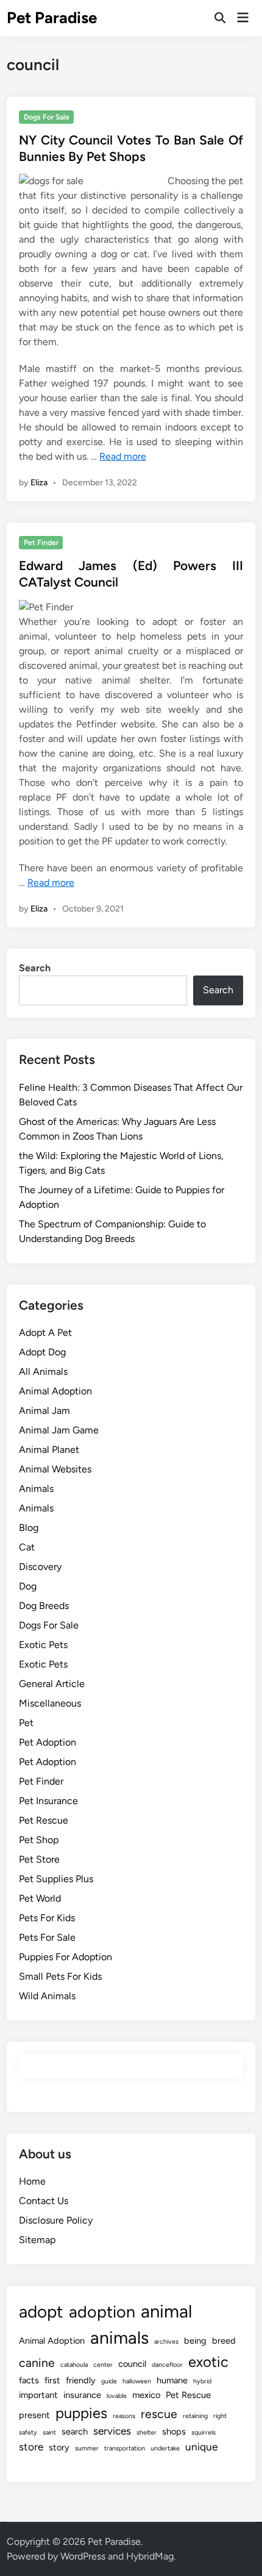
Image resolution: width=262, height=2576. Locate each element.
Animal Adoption (55, 1391)
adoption (102, 2312)
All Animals (43, 1372)
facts (29, 2380)
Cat (27, 1547)
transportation (125, 2448)
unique (201, 2447)
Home (32, 2181)
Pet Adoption (48, 1742)
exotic (208, 2362)
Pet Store (39, 1859)
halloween (137, 2381)
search (75, 2432)
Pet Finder (41, 543)
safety (28, 2432)
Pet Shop (39, 1840)
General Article (52, 1684)
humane (172, 2380)
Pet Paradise (52, 18)
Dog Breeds (44, 1606)
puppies (81, 2413)
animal (166, 2311)
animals (119, 2338)
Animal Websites (55, 1469)
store (31, 2447)
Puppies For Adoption (65, 1957)
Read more (123, 456)
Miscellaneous (50, 1703)
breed (224, 2341)
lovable (117, 2396)
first (52, 2380)
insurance (82, 2395)
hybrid (202, 2381)
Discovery (40, 1567)
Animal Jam (44, 1411)
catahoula (74, 2365)
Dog (28, 1586)
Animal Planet (49, 1450)
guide (109, 2381)
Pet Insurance (48, 1801)
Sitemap (37, 2240)
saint (49, 2432)
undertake (165, 2448)
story (59, 2447)
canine (37, 2363)
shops (174, 2432)
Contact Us (44, 2201)
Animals (36, 1489)
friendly (81, 2380)
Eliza (39, 483)
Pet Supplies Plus (56, 1879)
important (38, 2395)
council (132, 2364)
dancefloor (167, 2365)
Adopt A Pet (45, 1333)
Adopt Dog (42, 1352)
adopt (41, 2312)
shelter (147, 2432)
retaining (195, 2416)
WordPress (83, 2556)
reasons (124, 2416)
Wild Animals (47, 1996)
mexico (146, 2395)
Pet (26, 1723)
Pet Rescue (44, 1820)
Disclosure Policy (56, 2220)
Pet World (40, 1898)
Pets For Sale (47, 1937)
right (220, 2416)
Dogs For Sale (47, 117)
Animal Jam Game (59, 1430)
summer (87, 2448)
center (103, 2365)
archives (166, 2342)
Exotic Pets (43, 1645)
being (195, 2341)
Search (35, 968)
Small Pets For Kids (60, 1976)
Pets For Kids (47, 1918)
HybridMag (150, 2556)
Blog (29, 1528)
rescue (159, 2414)
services (112, 2431)
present (34, 2415)
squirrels (204, 2432)
